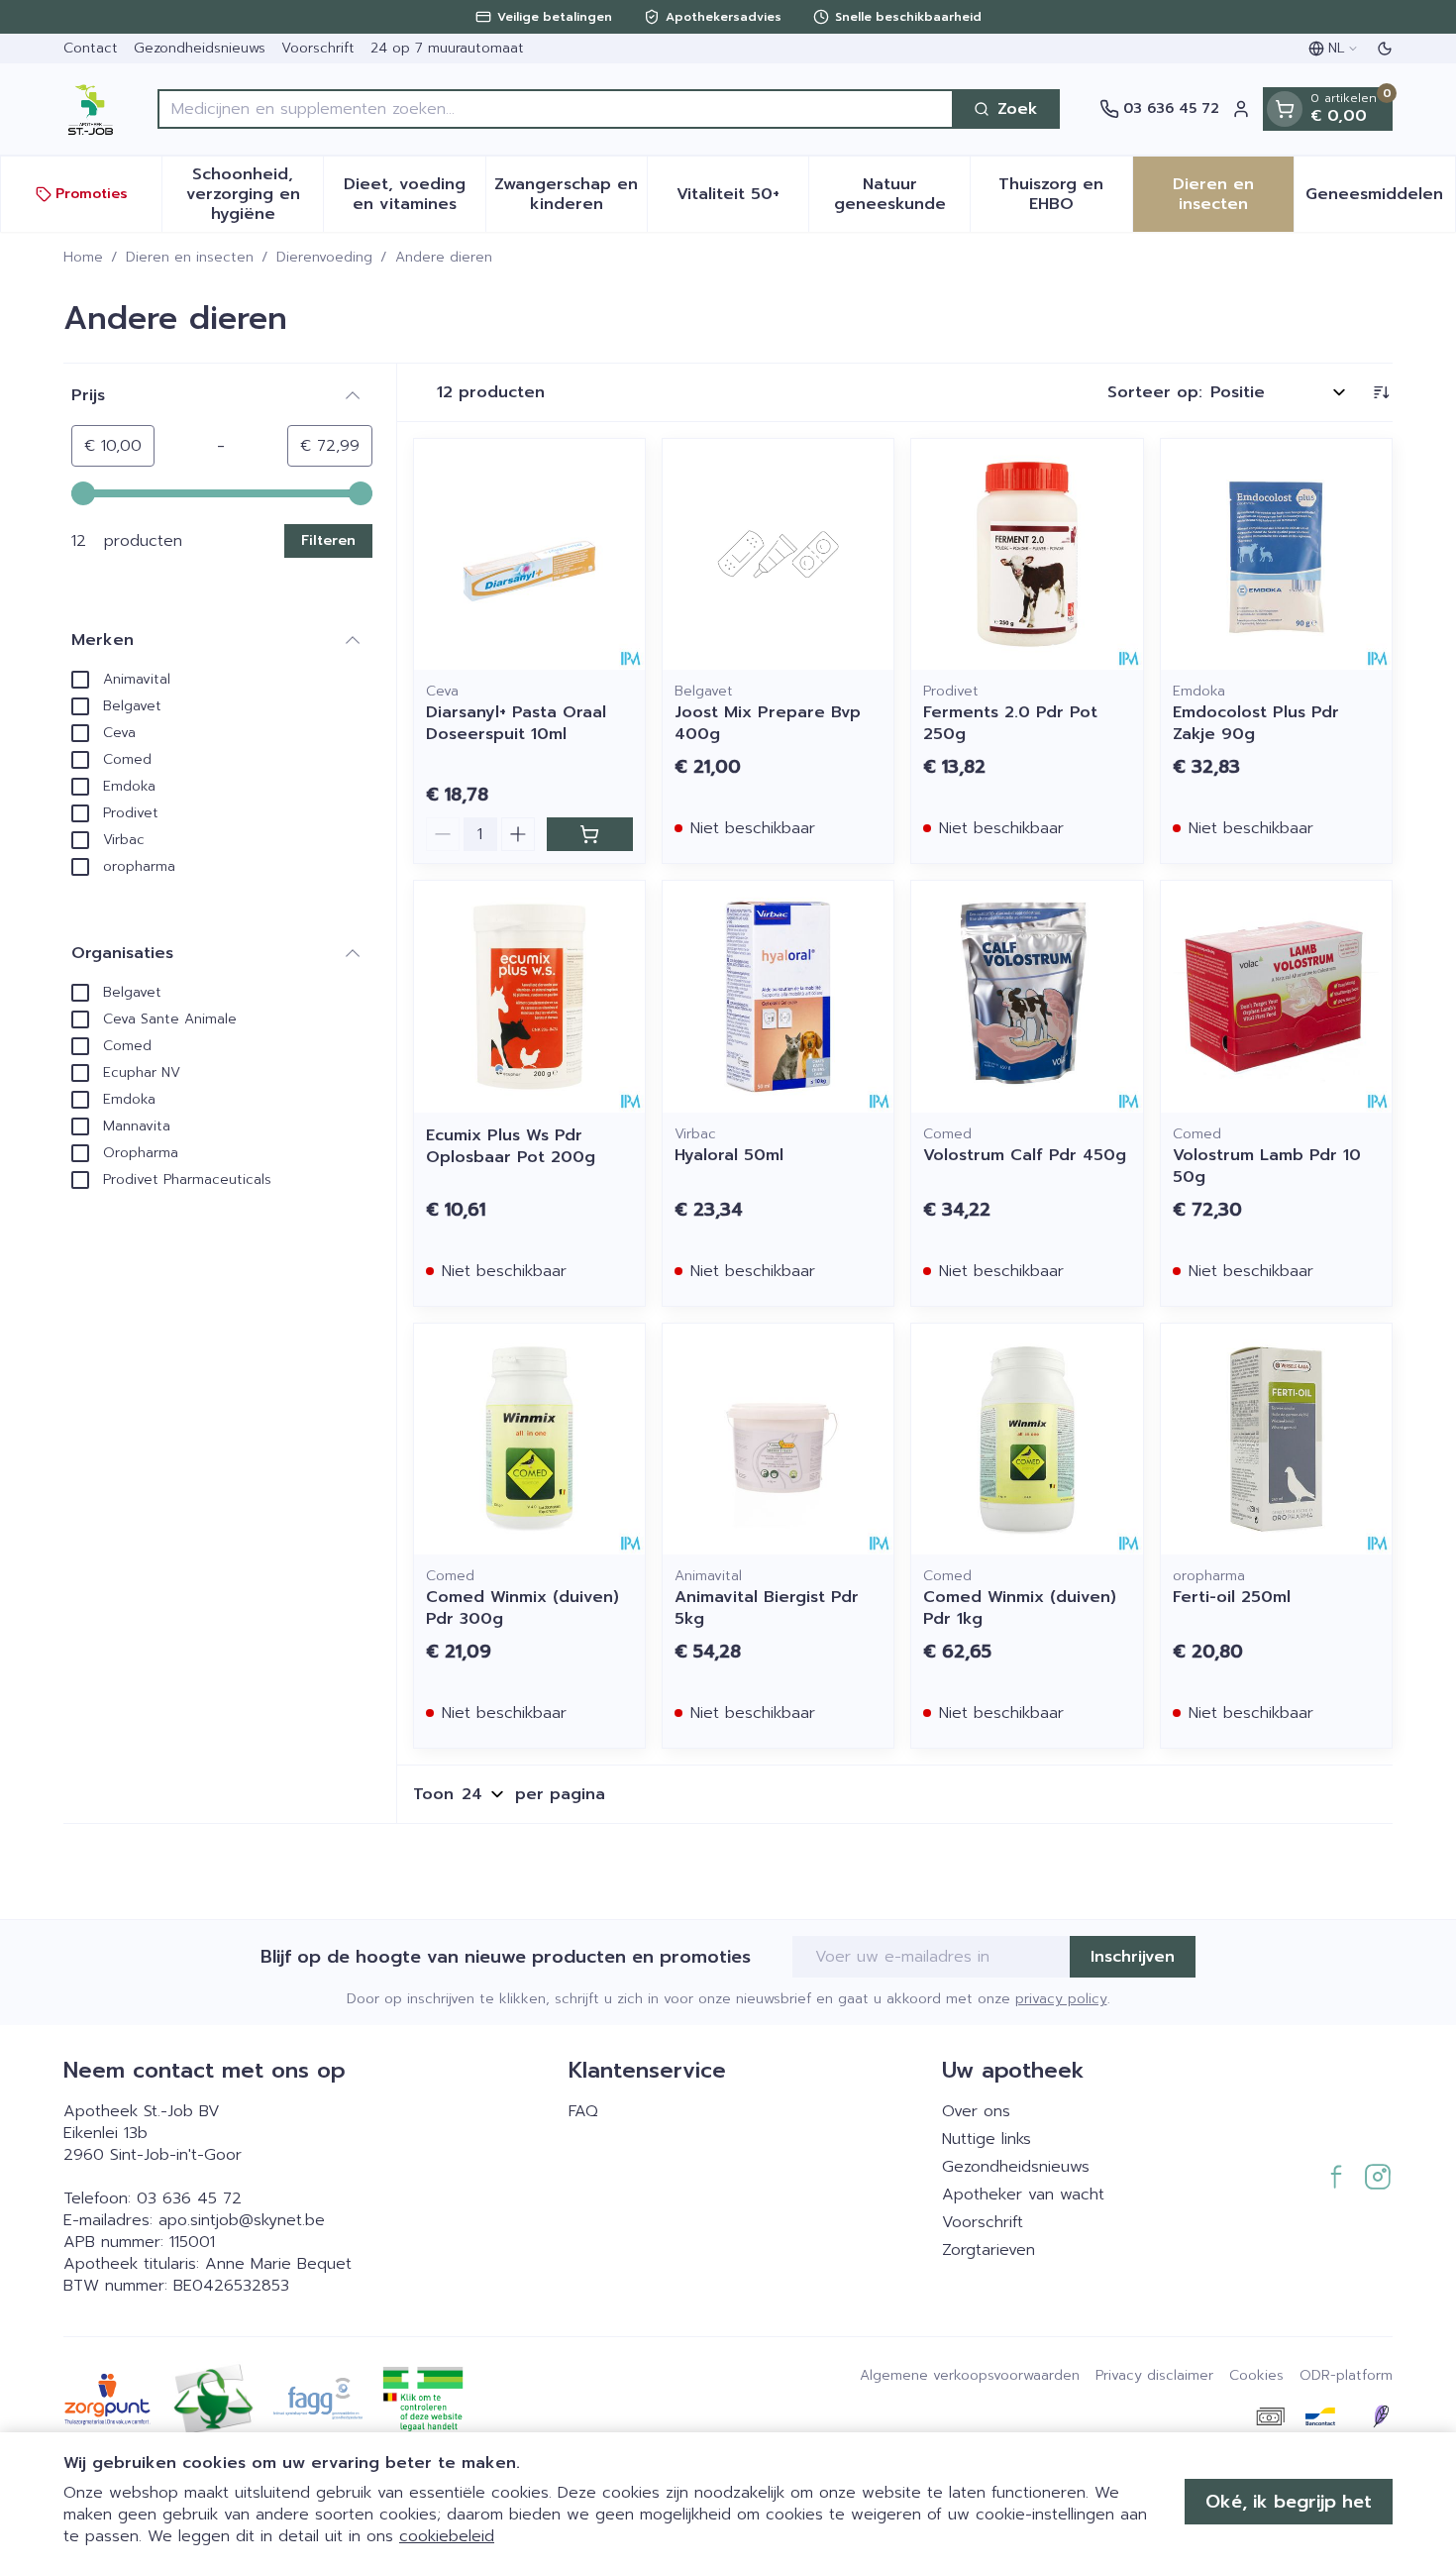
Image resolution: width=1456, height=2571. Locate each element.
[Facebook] (1336, 2177)
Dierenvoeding (324, 258)
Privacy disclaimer (1154, 2376)
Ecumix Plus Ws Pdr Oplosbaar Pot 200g (511, 1146)
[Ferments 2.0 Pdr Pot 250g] (1027, 554)
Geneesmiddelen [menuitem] (1380, 199)
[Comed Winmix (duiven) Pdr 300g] (529, 1439)
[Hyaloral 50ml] (778, 996)
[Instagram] (1378, 2177)
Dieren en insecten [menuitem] (1233, 194)
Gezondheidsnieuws (200, 48)
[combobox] (556, 109)
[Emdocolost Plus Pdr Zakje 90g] (1276, 554)
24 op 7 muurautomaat (447, 48)
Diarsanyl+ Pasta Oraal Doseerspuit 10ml (516, 723)
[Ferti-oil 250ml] (1276, 1439)
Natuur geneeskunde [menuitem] (902, 194)
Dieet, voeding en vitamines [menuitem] (414, 194)
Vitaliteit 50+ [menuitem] (742, 199)
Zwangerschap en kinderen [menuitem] (571, 194)
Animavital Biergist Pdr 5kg (767, 1608)
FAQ (583, 2111)
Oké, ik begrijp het (1289, 2502)
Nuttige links (987, 2139)
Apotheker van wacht (1023, 2195)
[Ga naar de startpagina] (91, 109)
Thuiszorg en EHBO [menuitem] (1065, 194)
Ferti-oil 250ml (1232, 1597)
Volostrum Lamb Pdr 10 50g (1267, 1166)
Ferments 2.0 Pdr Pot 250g (1010, 723)
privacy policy (1061, 1999)
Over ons (976, 2111)
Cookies (1256, 2376)
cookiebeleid (447, 2536)
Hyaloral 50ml (729, 1155)
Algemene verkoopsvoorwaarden (970, 2376)
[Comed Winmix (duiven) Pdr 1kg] (1027, 1439)
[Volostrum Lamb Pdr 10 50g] (1276, 996)
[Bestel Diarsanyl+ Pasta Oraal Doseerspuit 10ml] (590, 834)
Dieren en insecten (190, 258)
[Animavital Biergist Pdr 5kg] (778, 1439)
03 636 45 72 (189, 2198)
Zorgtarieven (988, 2250)
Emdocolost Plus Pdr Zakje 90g (1256, 723)
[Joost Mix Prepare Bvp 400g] (778, 554)
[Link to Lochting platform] (1381, 2416)
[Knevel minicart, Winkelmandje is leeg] (1285, 109)
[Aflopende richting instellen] (1381, 392)
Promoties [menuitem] (92, 194)
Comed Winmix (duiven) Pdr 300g (522, 1608)
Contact (91, 48)
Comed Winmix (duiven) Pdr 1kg (1020, 1608)
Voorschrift (318, 48)
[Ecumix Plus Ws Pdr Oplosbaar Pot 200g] (529, 996)
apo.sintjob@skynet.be (242, 2220)
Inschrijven (1133, 1957)
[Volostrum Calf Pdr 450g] (1027, 996)
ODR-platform (1346, 2376)
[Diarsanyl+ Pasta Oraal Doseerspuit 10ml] (529, 554)
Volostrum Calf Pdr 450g (1025, 1155)
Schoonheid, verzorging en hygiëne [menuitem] (255, 194)
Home (83, 258)
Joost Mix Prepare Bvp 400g (768, 723)
